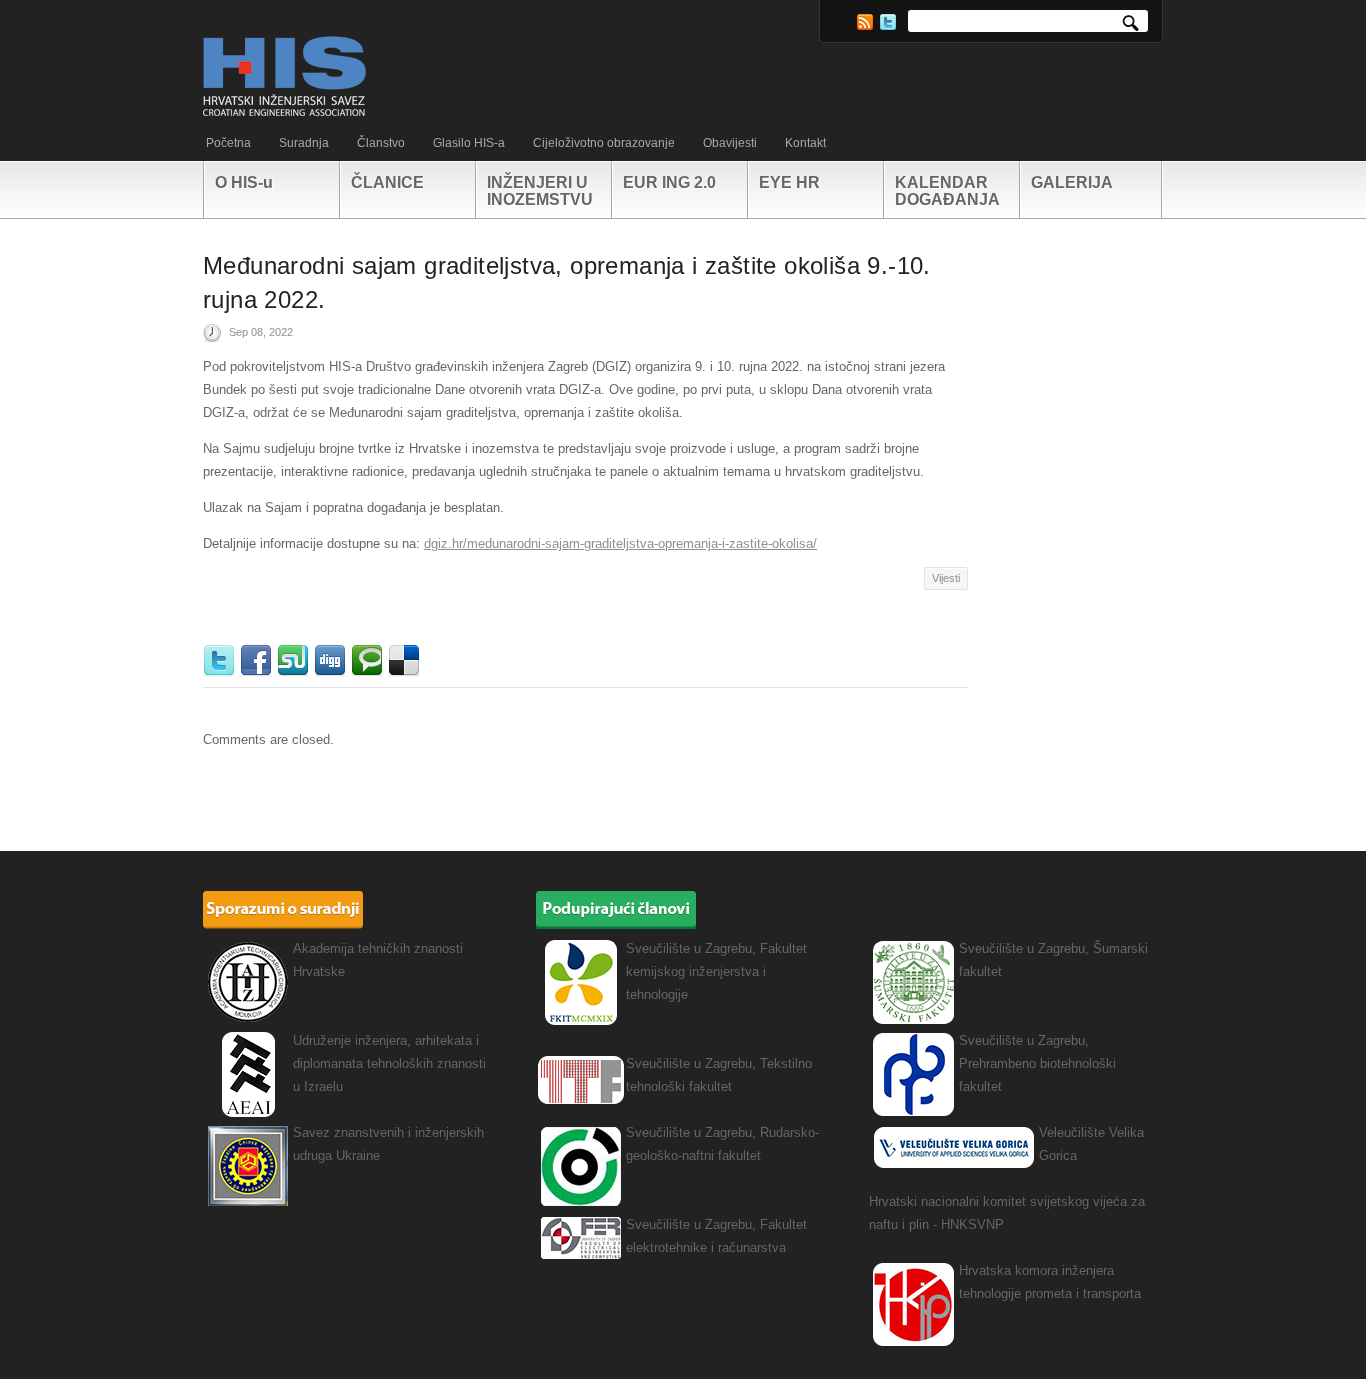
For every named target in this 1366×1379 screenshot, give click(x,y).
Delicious (406, 661)
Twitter (888, 22)
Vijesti (946, 578)
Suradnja (304, 143)
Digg (332, 661)
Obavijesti (730, 143)
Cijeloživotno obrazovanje (604, 143)
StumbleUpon (295, 661)
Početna (228, 143)
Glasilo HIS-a (469, 143)
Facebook (258, 661)
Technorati (369, 661)
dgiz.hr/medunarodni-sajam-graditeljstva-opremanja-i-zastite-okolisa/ (620, 543)
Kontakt (805, 143)
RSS (865, 22)
